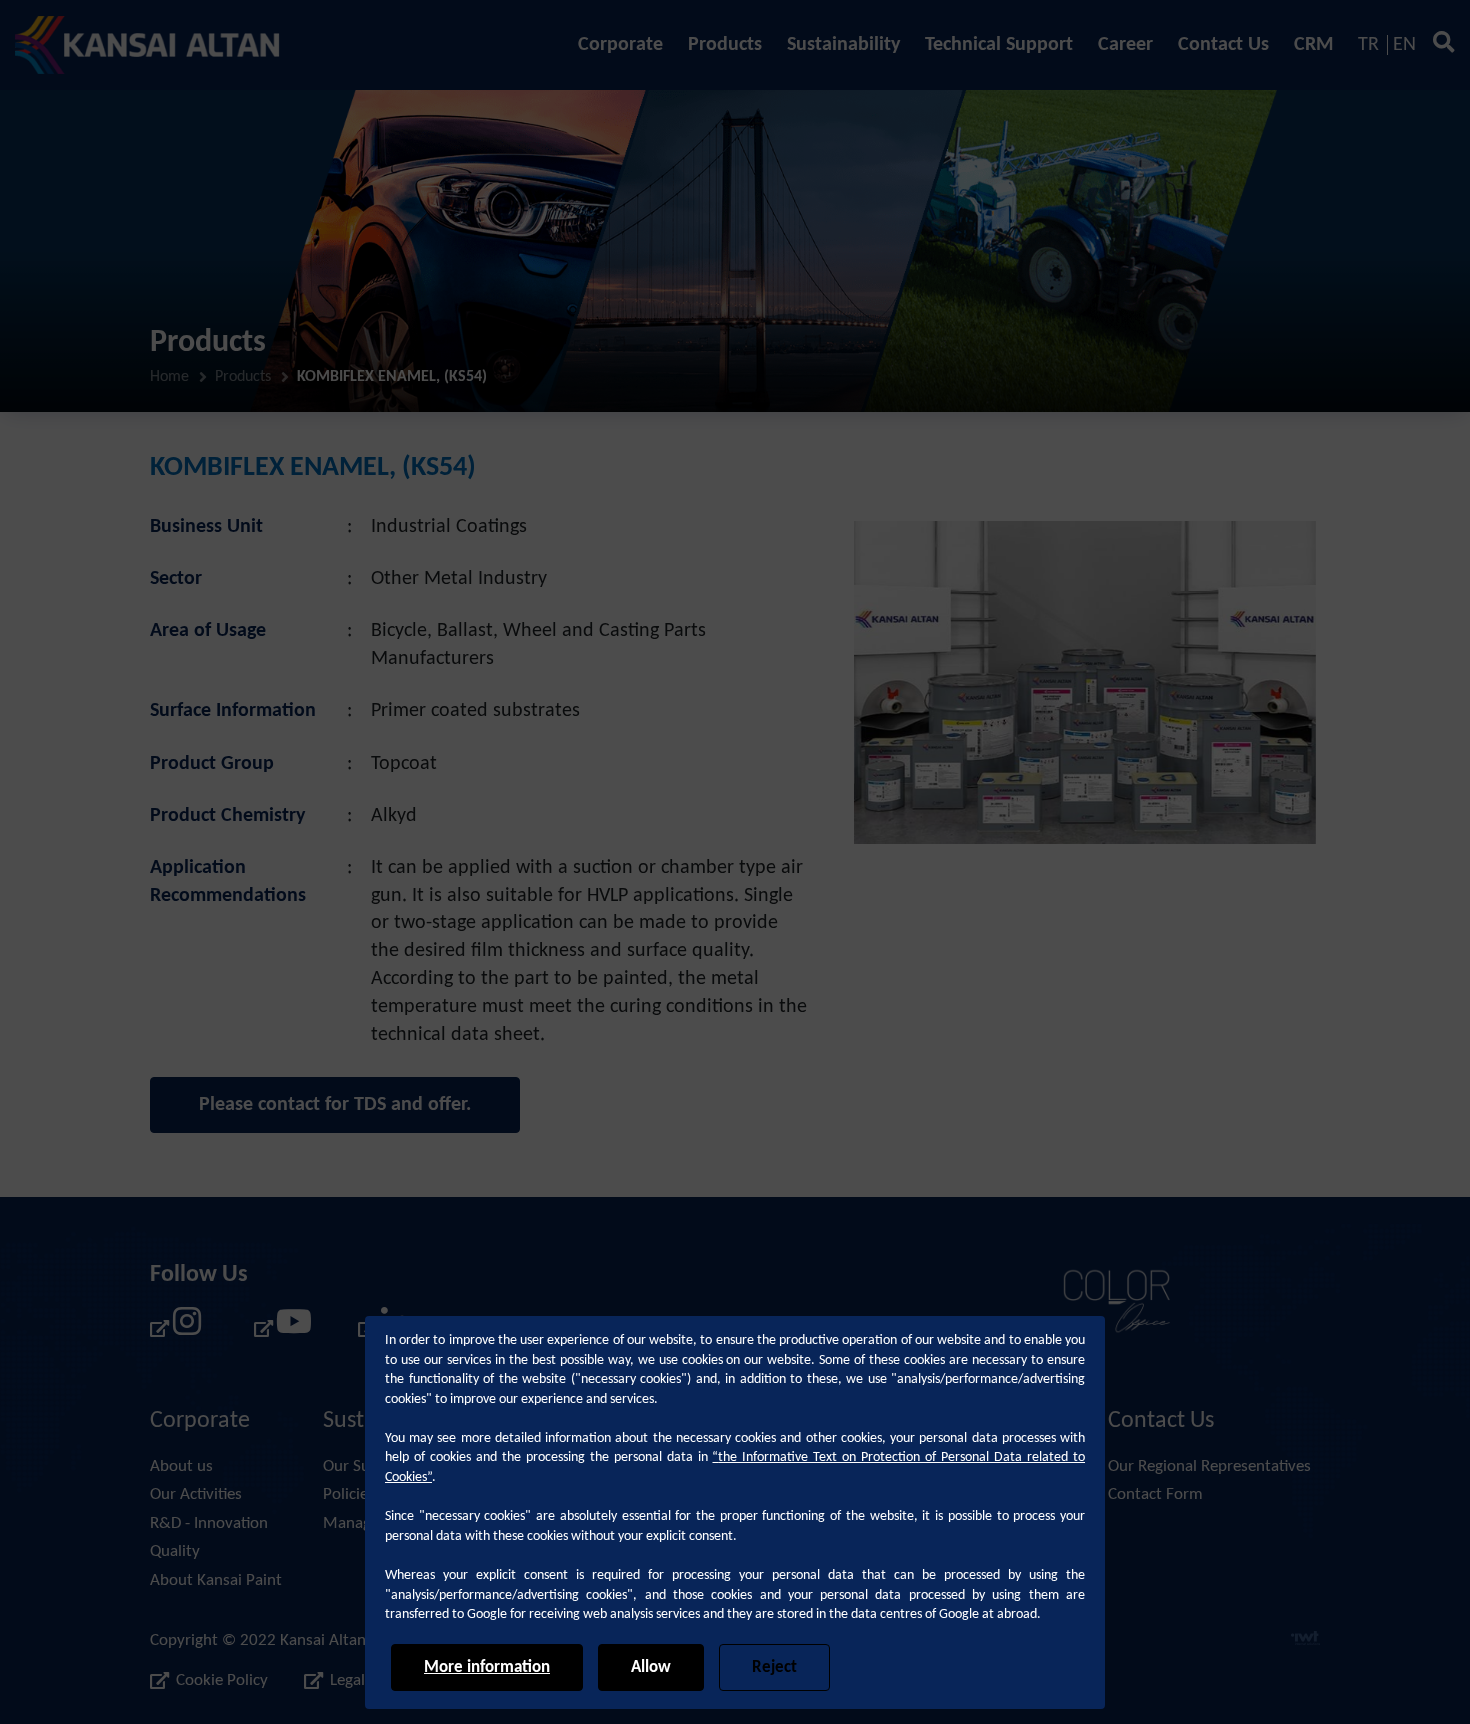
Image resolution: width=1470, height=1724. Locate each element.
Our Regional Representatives (1209, 1466)
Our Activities (196, 1494)
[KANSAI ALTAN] (147, 45)
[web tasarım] (1305, 1641)
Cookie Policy (222, 1680)
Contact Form (1155, 1494)
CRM (1313, 45)
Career (1125, 45)
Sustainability (843, 45)
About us (181, 1466)
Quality (175, 1551)
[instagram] (176, 1328)
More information (487, 1667)
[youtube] (280, 1328)
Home (169, 377)
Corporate (620, 45)
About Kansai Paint (216, 1580)
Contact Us (1223, 45)
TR (1368, 45)
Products (725, 45)
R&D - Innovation (209, 1523)
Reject (774, 1667)
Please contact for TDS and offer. (335, 1105)
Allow (651, 1667)
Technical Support (999, 45)
